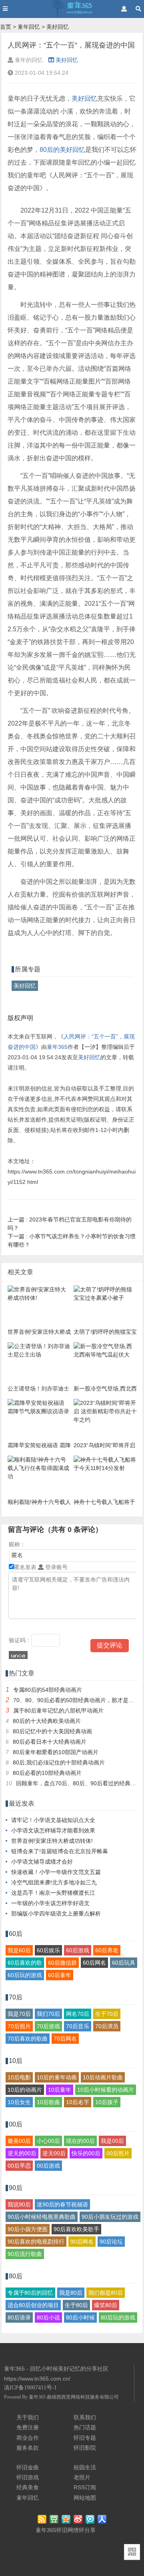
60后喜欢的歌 (25, 1963)
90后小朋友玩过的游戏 (110, 2217)
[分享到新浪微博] (79, 2520)
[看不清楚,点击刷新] (18, 1655)
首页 (6, 27)
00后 (16, 2124)
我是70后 (19, 2014)
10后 (16, 2061)
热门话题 (85, 2427)
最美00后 (19, 2141)
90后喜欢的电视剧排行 (36, 2242)
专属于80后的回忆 (30, 2293)
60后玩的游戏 (25, 1975)
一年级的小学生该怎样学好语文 (50, 1903)
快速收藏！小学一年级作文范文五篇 (56, 1872)
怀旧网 (65, 2530)
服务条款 (28, 2448)
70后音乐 (78, 2026)
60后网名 (94, 1963)
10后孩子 (107, 2102)
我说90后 (19, 2204)
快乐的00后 (86, 2153)
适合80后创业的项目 (33, 2305)
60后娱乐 (48, 1950)
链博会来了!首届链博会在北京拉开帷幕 (60, 1851)
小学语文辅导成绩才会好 (42, 1862)
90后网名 (82, 2242)
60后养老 (107, 1950)
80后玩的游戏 (118, 2317)
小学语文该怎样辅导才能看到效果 (53, 1830)
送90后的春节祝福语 (62, 2204)
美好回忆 (58, 27)
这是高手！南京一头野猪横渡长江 (53, 1893)
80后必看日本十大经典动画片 (50, 1742)
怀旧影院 (85, 2448)
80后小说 (48, 2317)
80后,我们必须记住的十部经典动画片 (59, 1762)
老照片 (82, 2477)
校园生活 (85, 2467)
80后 (16, 2276)
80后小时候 (80, 2317)
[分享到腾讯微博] (91, 2520)
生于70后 (107, 2014)
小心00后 (48, 2141)
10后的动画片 (25, 2090)
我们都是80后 (106, 2293)
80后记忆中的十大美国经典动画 (52, 1731)
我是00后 (112, 2141)
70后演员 (107, 2026)
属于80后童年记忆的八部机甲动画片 (58, 1711)
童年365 (57, 1047)
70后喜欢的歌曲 (28, 2039)
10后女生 (19, 2102)
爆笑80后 (106, 2305)
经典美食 (28, 2487)
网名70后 (78, 2014)
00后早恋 (19, 2166)
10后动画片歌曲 (103, 2077)
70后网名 (65, 2039)
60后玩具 (124, 1963)
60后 (16, 1934)
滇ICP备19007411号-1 (30, 2388)
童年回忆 (29, 27)
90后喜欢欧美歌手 (76, 2229)
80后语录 (19, 2317)
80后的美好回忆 (62, 150)
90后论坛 (111, 2242)
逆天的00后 (22, 2153)
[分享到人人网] (103, 2520)
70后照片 (19, 2026)
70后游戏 (48, 2026)
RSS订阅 (85, 2487)
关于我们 (28, 2417)
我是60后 (19, 1950)
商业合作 (28, 2438)
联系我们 (85, 2417)
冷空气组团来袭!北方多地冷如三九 (54, 1882)
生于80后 (76, 2305)
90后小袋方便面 (28, 2229)
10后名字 (78, 2102)
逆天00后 (54, 2153)
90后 (16, 2188)
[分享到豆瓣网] (55, 2520)
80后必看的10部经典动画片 (47, 1773)
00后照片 (118, 2153)
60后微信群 (62, 1963)
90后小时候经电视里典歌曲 (42, 2217)
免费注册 (28, 2427)
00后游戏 (48, 2166)
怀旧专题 (85, 2438)
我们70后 (48, 2014)
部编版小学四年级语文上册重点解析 (56, 1914)
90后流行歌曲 (25, 2254)
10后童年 (60, 2090)
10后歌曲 (48, 2102)
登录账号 (56, 1567)
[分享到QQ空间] (67, 2520)
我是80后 (71, 2293)
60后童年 (60, 1975)
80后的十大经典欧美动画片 (47, 1721)
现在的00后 (80, 2141)
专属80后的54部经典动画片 (48, 1690)
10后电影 (19, 2077)
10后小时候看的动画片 (106, 2090)
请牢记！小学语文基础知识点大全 (53, 1820)
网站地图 (85, 2498)
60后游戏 (78, 1950)
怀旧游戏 (28, 2477)
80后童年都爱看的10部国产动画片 (56, 1752)
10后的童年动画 (57, 2077)
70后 (16, 1997)
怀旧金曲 (28, 2467)
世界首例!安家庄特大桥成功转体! (52, 1841)
